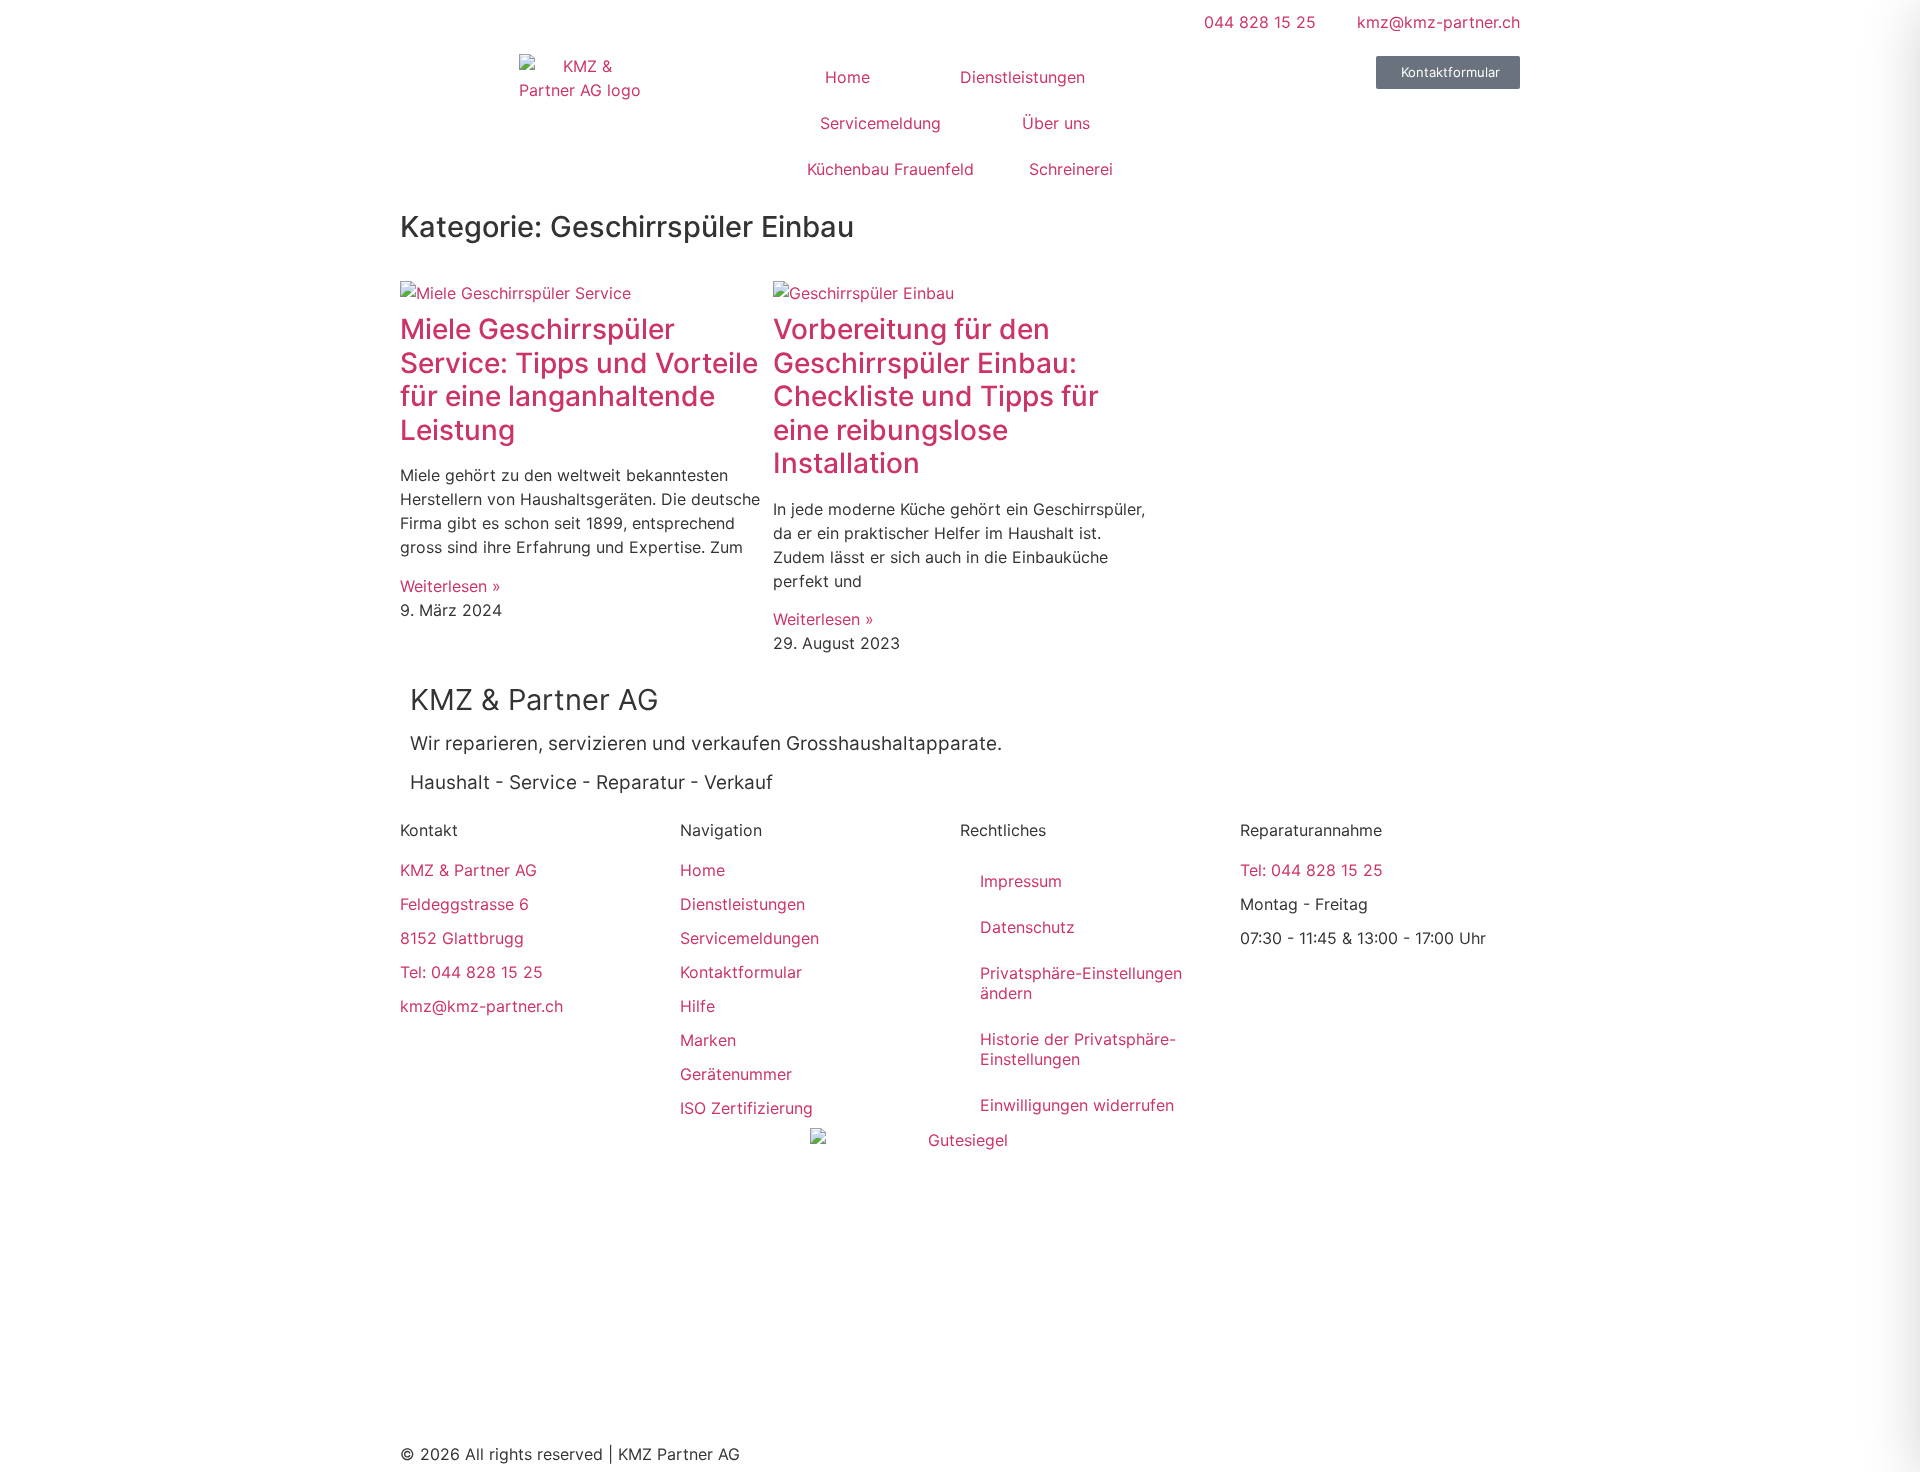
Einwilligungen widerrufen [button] (1077, 1105)
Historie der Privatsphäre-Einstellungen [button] (1078, 1049)
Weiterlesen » (450, 586)
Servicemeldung (880, 123)
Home (847, 77)
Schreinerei (1071, 169)
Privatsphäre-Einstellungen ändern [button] (1081, 983)
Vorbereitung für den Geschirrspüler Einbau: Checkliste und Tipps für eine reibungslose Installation (936, 396)
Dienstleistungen (1022, 77)
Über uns (1056, 123)
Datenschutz (1027, 927)
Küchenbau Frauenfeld (890, 169)
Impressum (1021, 881)
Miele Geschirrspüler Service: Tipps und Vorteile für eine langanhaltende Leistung (579, 379)
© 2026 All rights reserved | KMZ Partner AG (570, 1454)
